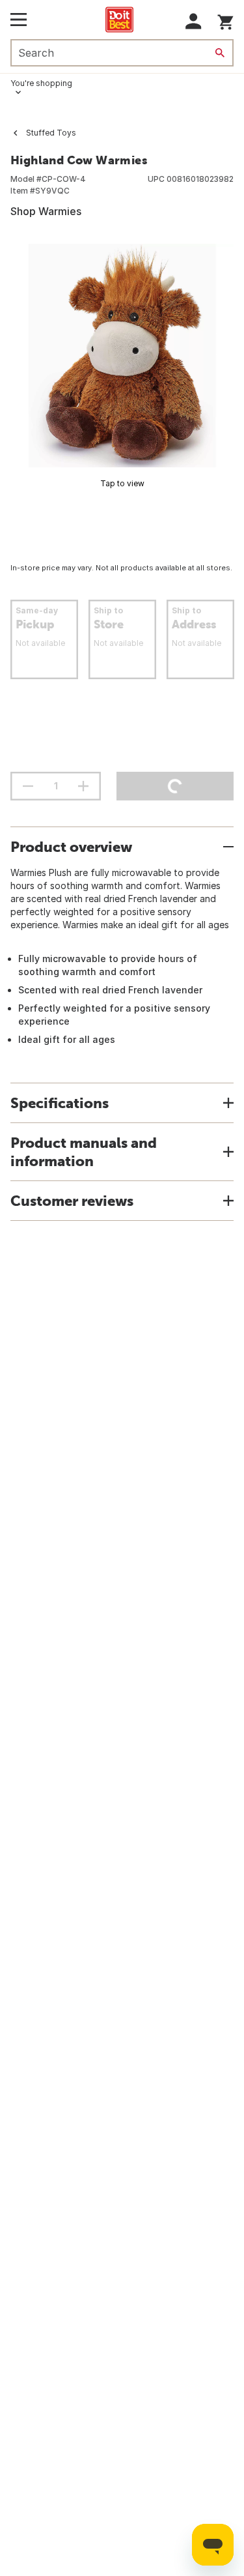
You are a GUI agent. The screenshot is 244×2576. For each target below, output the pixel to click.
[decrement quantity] (28, 786)
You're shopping (41, 83)
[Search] (220, 53)
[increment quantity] (83, 786)
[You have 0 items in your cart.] (225, 20)
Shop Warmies (46, 211)
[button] (194, 21)
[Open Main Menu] (19, 20)
